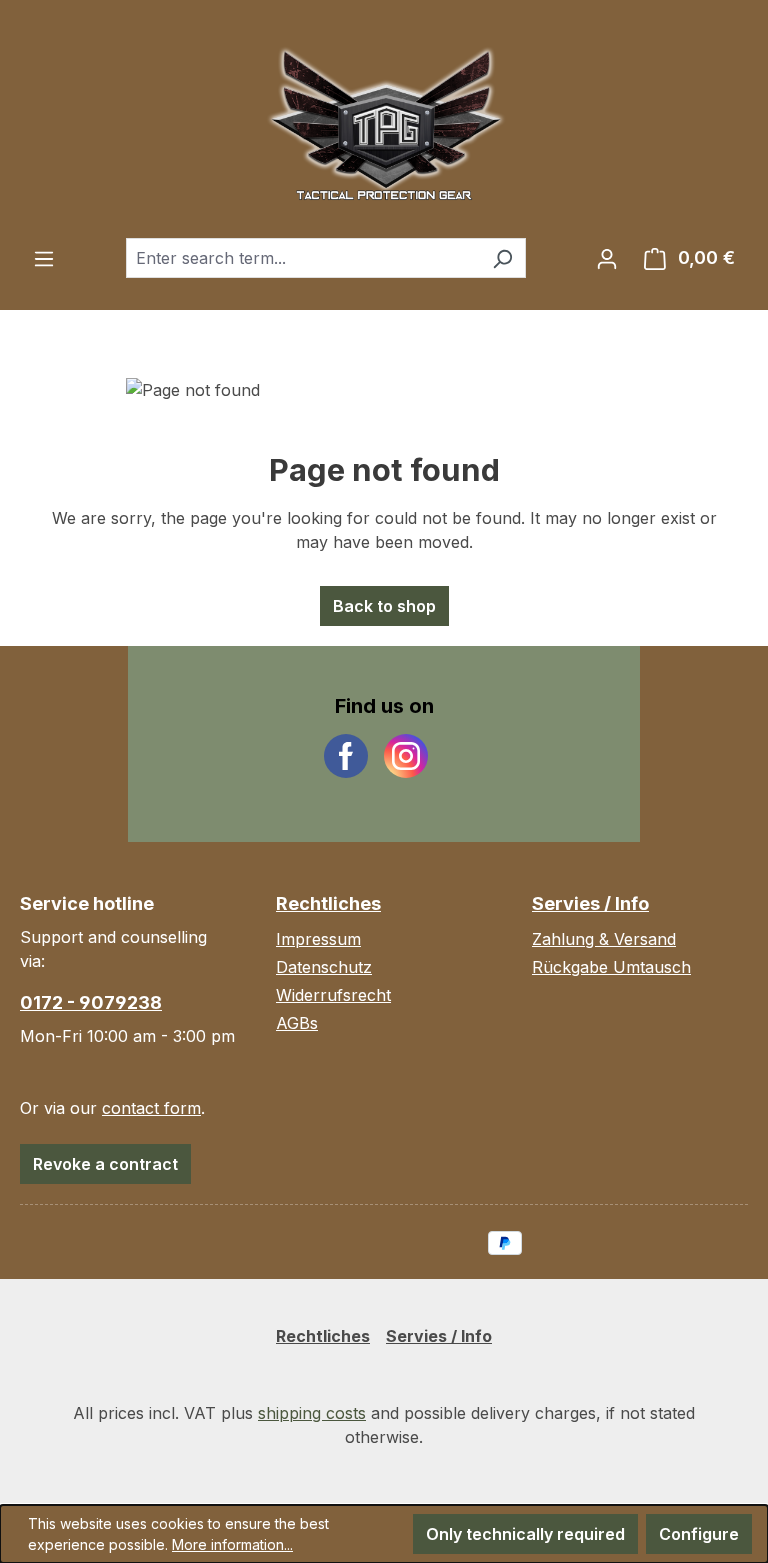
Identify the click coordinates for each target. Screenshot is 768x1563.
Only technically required (525, 1534)
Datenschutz (324, 967)
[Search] (502, 258)
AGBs (297, 1023)
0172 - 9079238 (91, 1002)
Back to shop (384, 606)
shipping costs (312, 1413)
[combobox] (303, 258)
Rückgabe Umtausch (611, 967)
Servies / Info (590, 903)
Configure (699, 1534)
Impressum (318, 939)
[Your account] (607, 258)
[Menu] (44, 258)
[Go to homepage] (384, 119)
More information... (232, 1544)
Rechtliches (328, 903)
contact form (151, 1108)
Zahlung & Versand (604, 939)
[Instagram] (406, 756)
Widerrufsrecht (333, 995)
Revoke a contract (105, 1164)
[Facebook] (346, 756)
